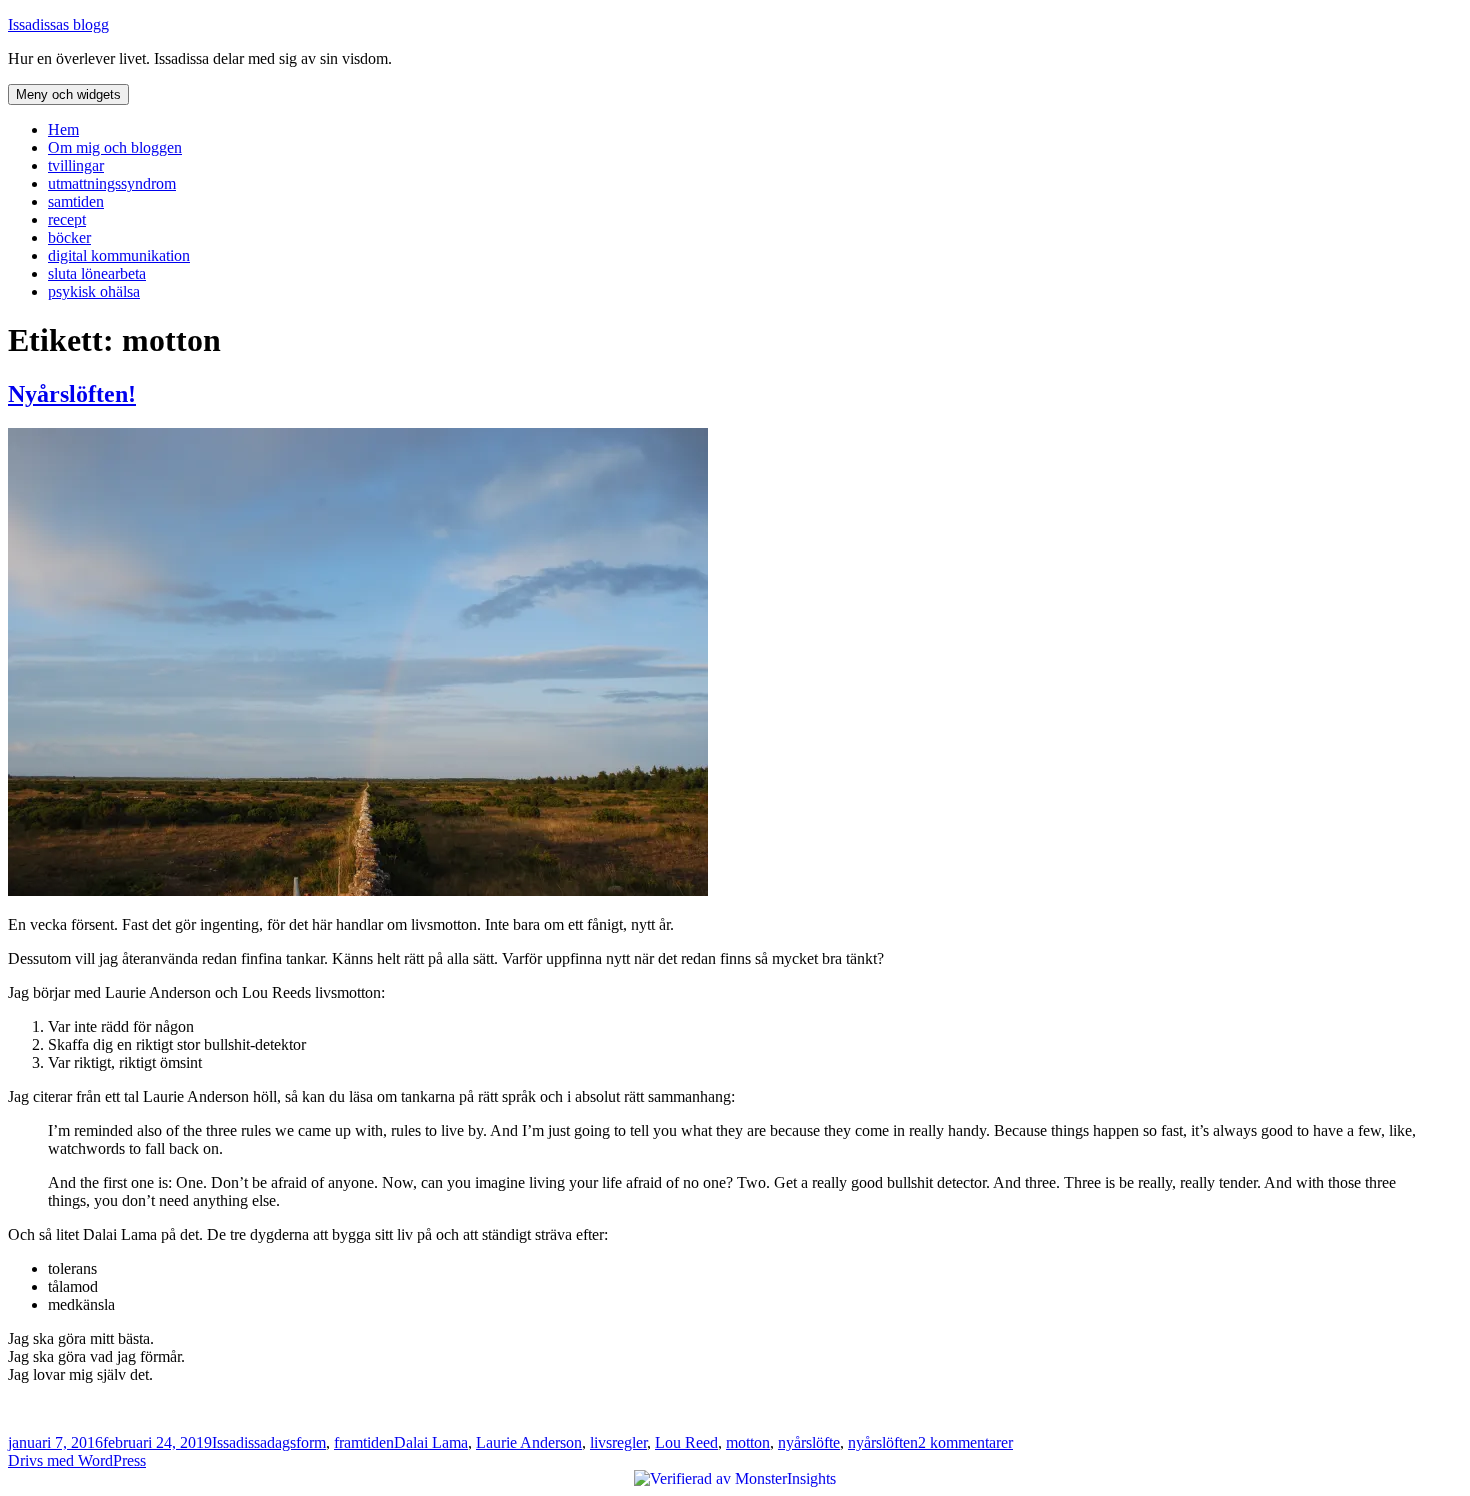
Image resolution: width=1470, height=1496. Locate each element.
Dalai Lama (431, 1442)
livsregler (618, 1442)
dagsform (296, 1442)
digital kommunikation (119, 255)
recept (67, 219)
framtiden (364, 1442)
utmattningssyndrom (112, 183)
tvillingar (76, 165)
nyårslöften (883, 1442)
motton (748, 1442)
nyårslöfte (809, 1442)
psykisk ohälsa (94, 291)
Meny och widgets (68, 94)
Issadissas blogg (58, 24)
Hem (63, 129)
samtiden (76, 201)
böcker (69, 237)
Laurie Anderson (529, 1442)
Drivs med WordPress (77, 1460)
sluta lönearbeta (97, 273)
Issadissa (239, 1442)
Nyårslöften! (72, 394)
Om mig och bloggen (115, 147)
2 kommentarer (965, 1442)
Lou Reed (686, 1442)
